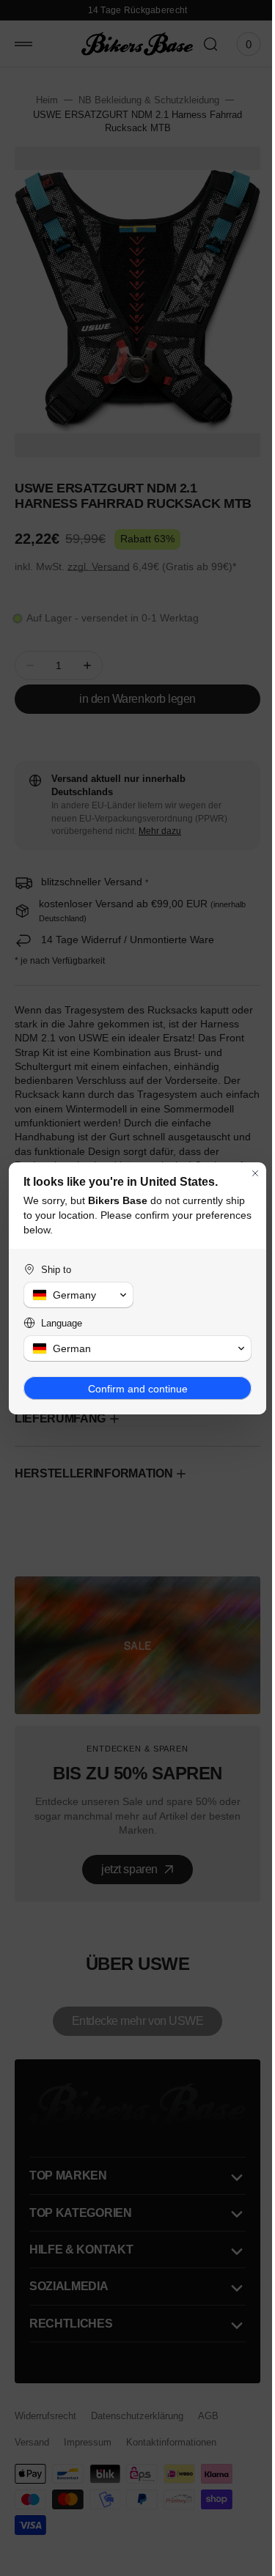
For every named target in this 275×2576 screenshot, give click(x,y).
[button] (76, 1295)
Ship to (56, 1270)
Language (62, 1323)
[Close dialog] (244, 1173)
